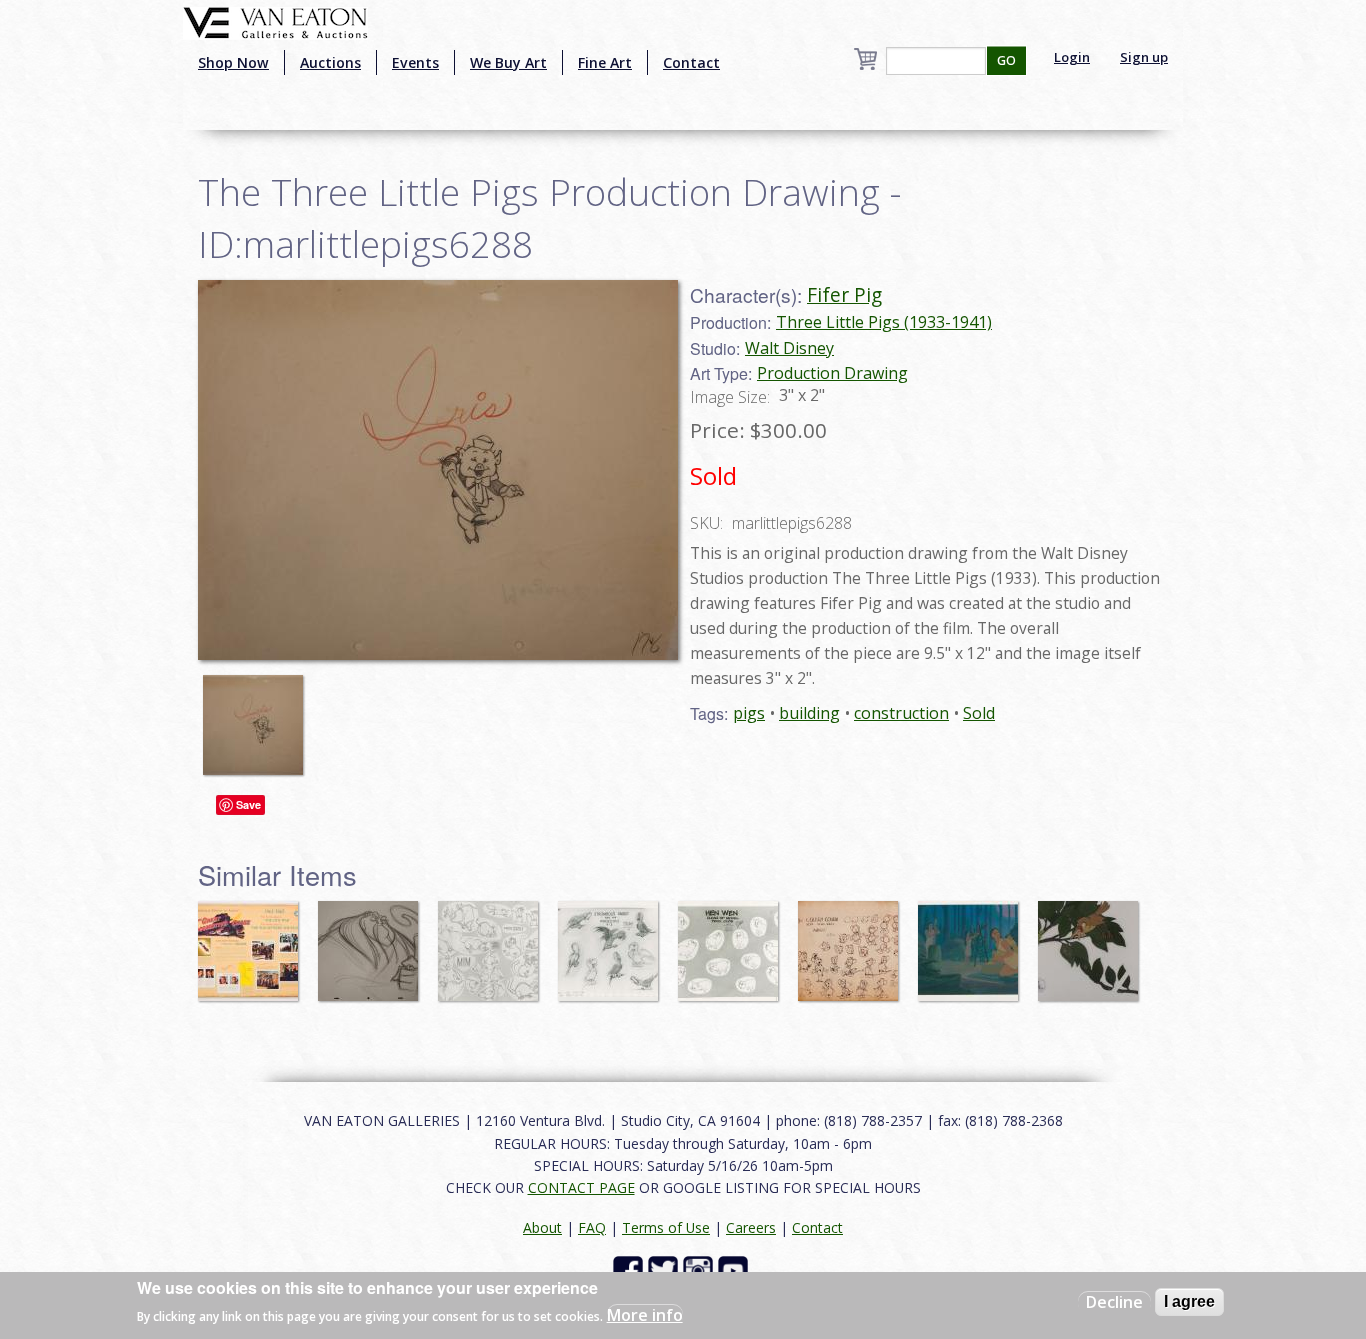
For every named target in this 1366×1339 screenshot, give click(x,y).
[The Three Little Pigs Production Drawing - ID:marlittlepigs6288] (258, 715)
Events (415, 62)
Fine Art (605, 62)
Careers (751, 1227)
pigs (749, 713)
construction (901, 713)
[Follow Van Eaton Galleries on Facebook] (630, 1269)
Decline (1114, 1302)
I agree (1189, 1301)
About (542, 1227)
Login (1072, 57)
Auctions (330, 62)
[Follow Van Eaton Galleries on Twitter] (665, 1269)
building (809, 713)
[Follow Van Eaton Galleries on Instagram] (700, 1269)
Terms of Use (666, 1227)
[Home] (275, 21)
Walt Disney (789, 348)
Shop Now (233, 62)
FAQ (592, 1227)
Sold (979, 713)
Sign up (1144, 57)
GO (1006, 60)
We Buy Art (508, 62)
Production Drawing (832, 373)
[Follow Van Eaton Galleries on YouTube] (735, 1269)
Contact (691, 62)
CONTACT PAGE (581, 1187)
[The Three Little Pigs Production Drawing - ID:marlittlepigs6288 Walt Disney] (438, 468)
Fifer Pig (844, 294)
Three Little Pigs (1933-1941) (884, 322)
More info (645, 1315)
